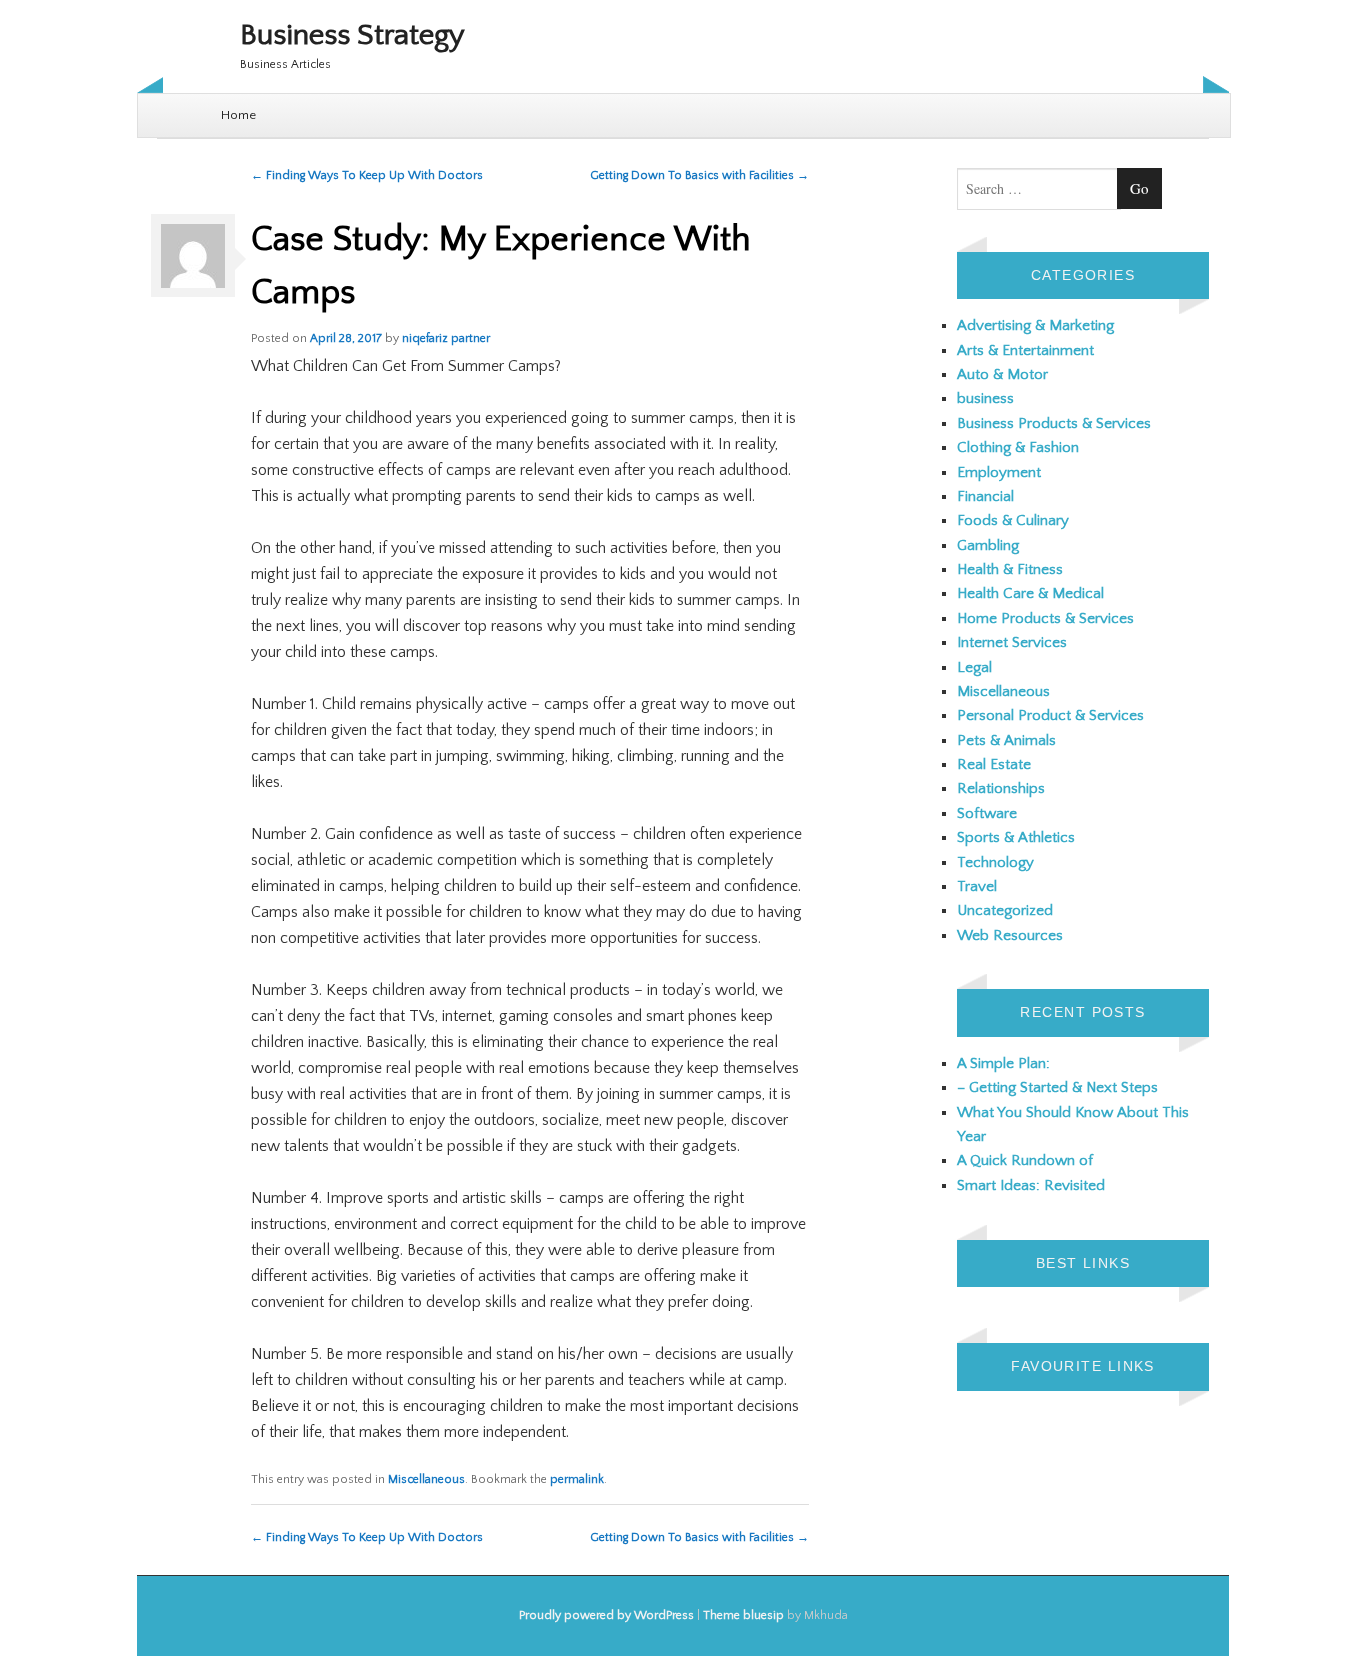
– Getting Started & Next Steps (1057, 1087)
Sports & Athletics (1016, 837)
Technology (995, 862)
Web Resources (1010, 935)
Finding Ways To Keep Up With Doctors (367, 175)
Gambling (988, 545)
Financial (985, 496)
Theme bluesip (743, 1615)
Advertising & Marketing (1035, 325)
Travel (977, 886)
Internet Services (1012, 642)
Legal (974, 667)
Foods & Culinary (1013, 520)
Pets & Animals (1006, 740)
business (985, 398)
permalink (577, 1479)
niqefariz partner (446, 338)
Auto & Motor (1002, 374)
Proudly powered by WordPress (606, 1615)
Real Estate (994, 764)
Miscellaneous (426, 1479)
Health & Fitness (1010, 569)
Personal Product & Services (1050, 715)
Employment (999, 472)
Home (238, 115)
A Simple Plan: (1003, 1063)
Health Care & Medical (1030, 593)
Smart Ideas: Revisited (1031, 1185)
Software (987, 813)
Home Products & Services (1045, 618)
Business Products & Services (1054, 423)
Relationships (1001, 788)
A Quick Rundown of (1025, 1160)
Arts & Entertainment (1025, 350)
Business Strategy (352, 35)
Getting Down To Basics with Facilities (699, 175)
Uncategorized (1005, 910)
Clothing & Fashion (1018, 447)
